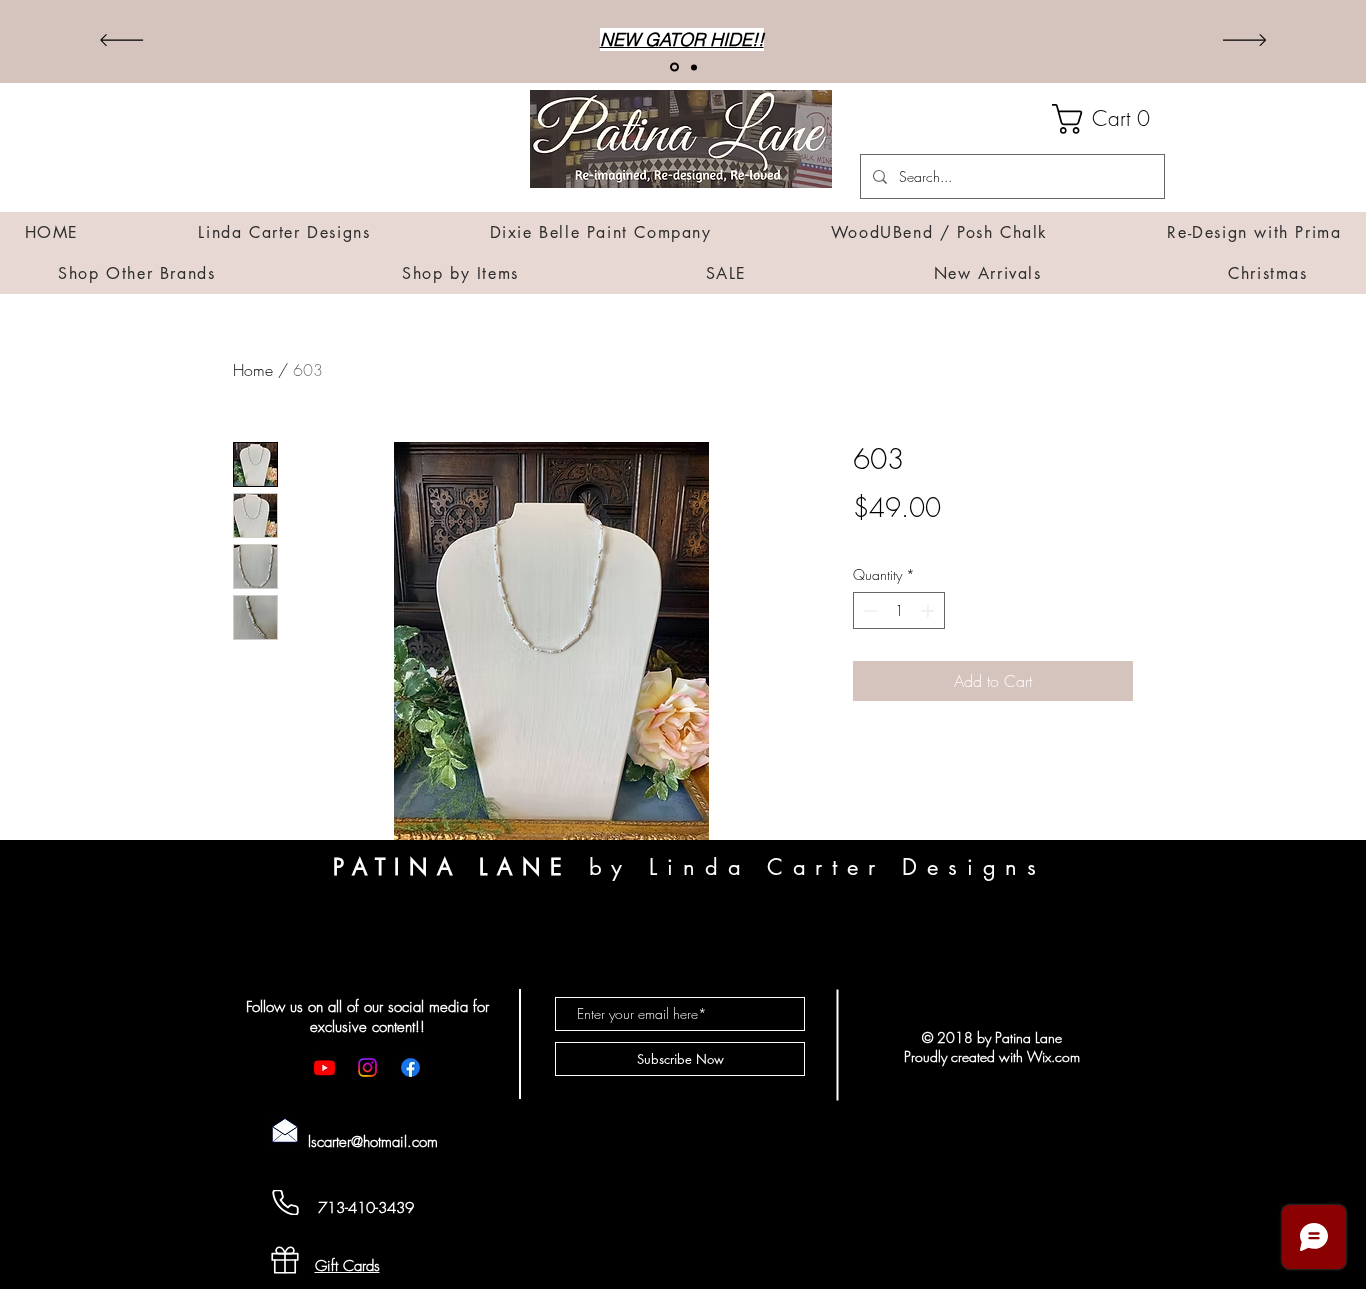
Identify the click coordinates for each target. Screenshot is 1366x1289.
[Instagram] (367, 1067)
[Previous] (121, 41)
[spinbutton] (899, 610)
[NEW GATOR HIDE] (674, 67)
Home (253, 370)
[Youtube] (324, 1067)
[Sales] (694, 67)
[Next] (1244, 41)
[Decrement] (868, 610)
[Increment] (929, 610)
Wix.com (1053, 1056)
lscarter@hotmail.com (373, 1142)
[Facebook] (410, 1067)
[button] (1108, 119)
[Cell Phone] (285, 1202)
